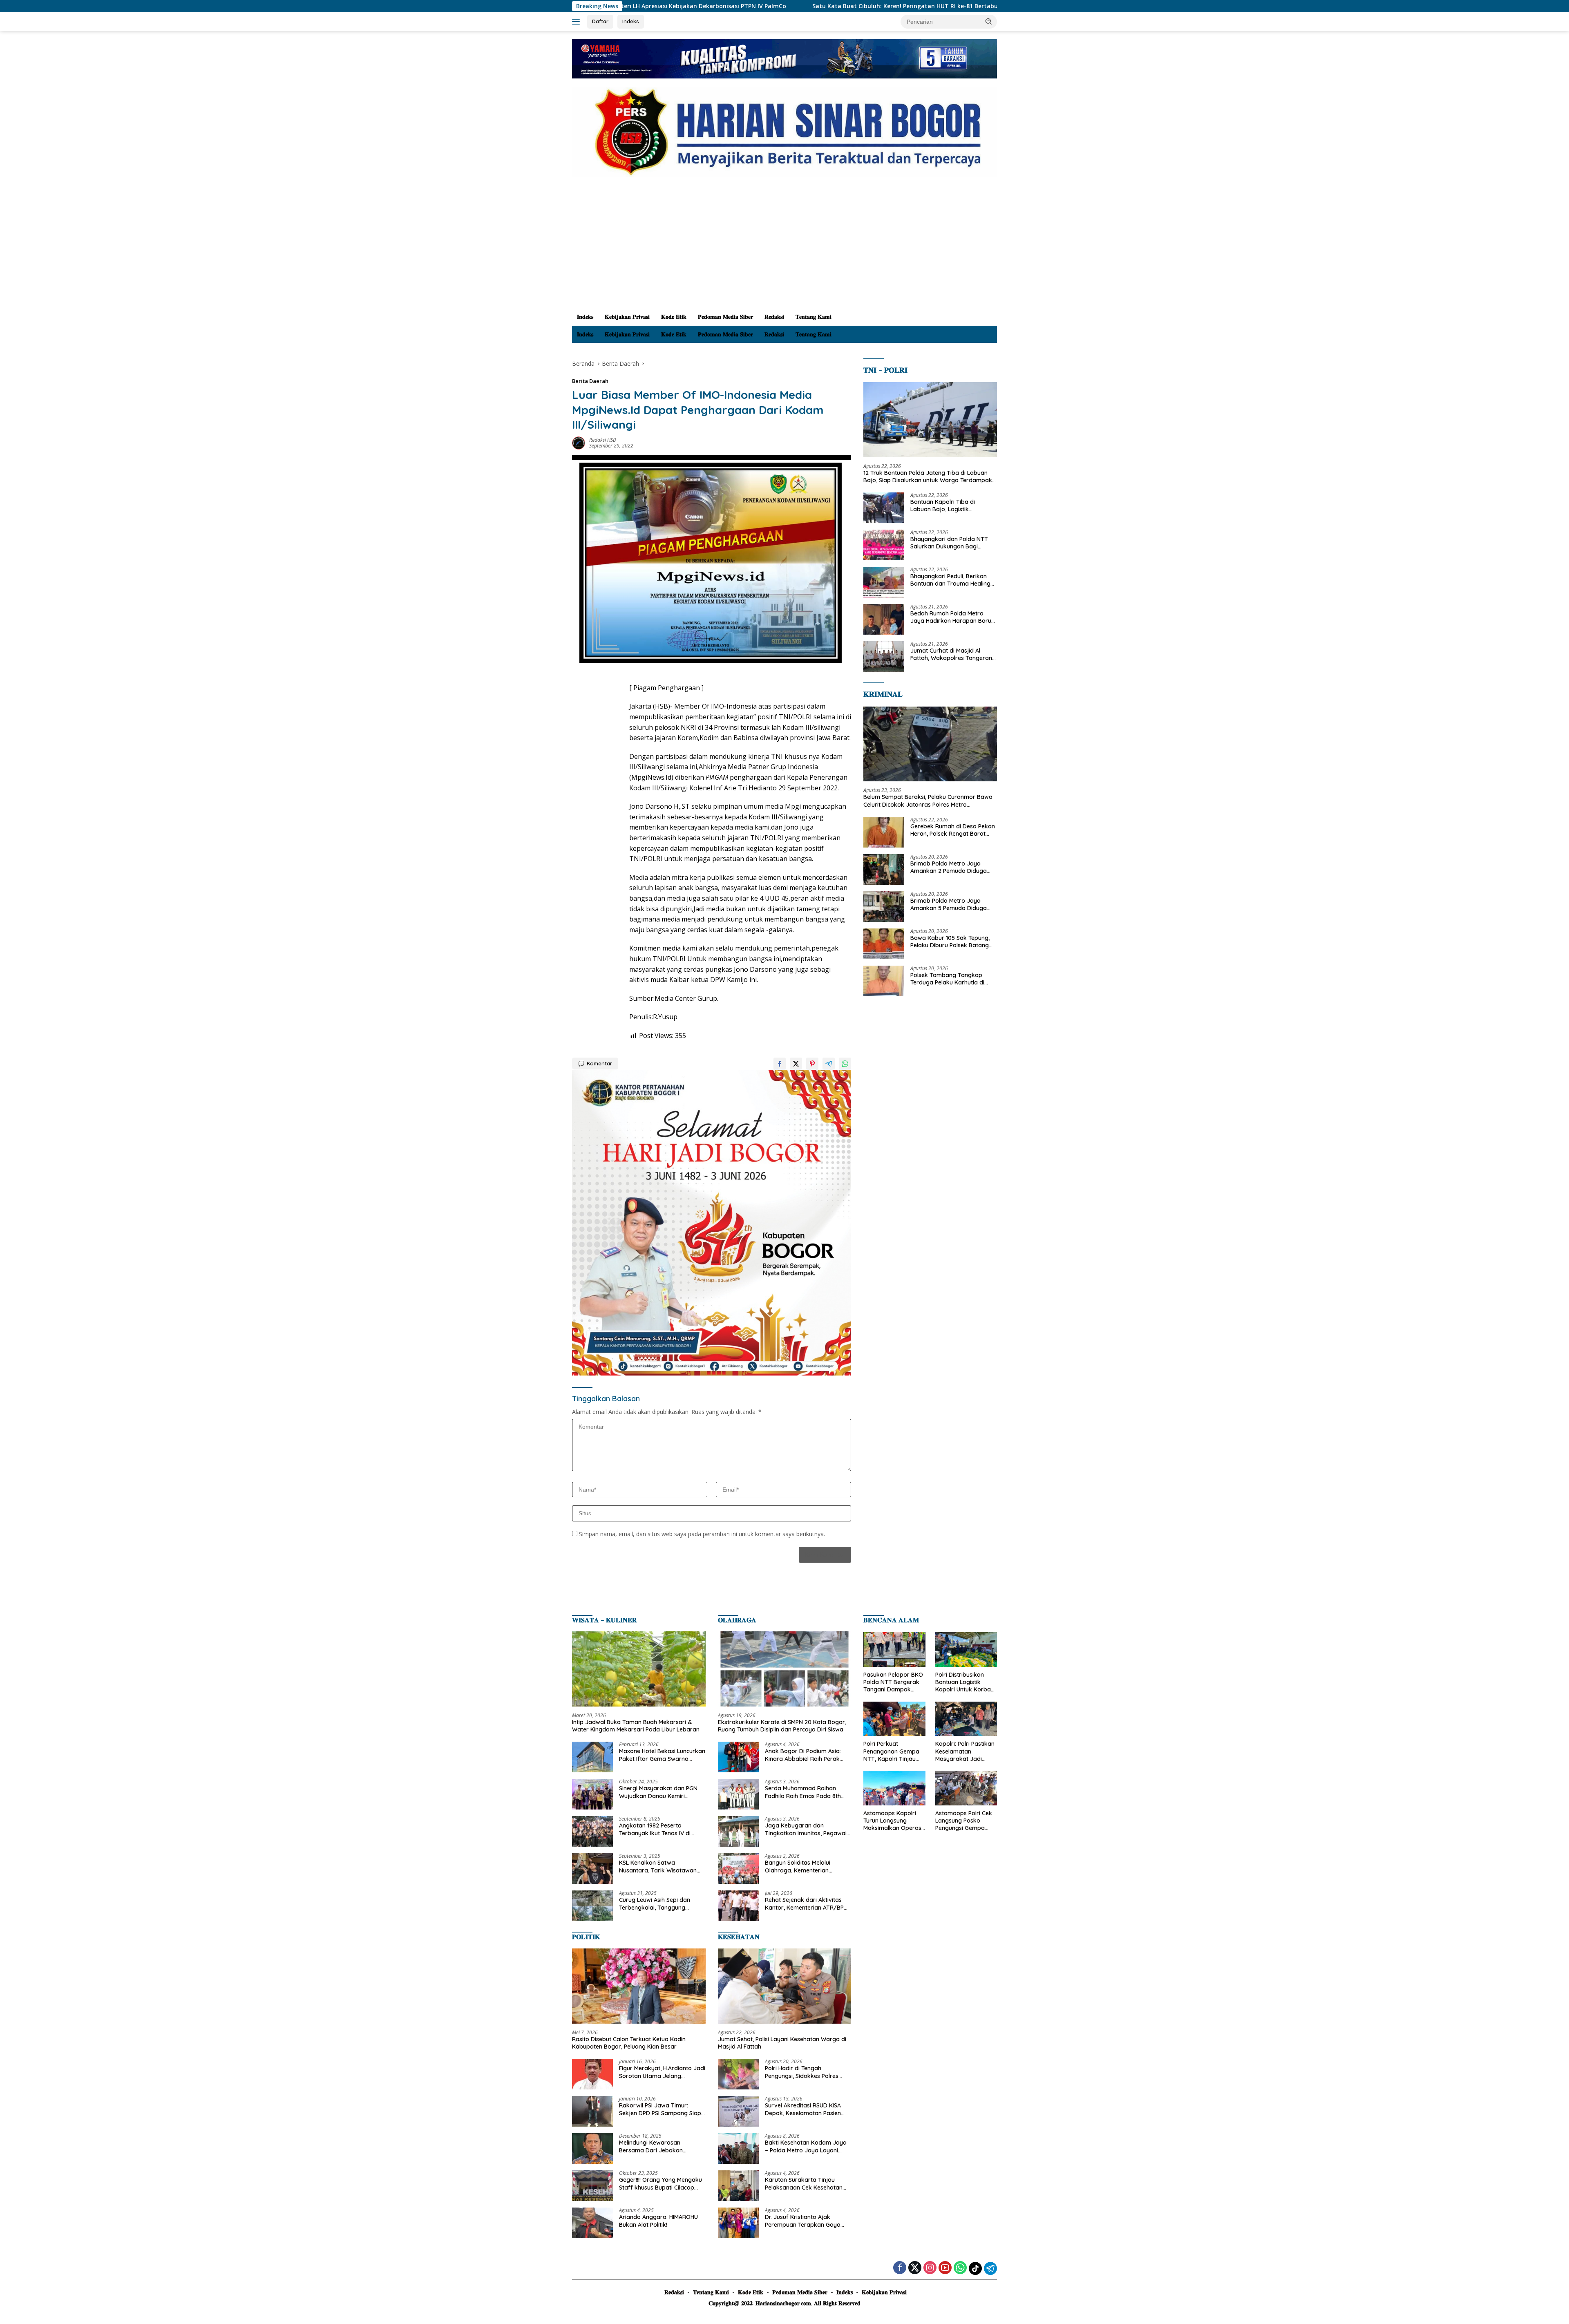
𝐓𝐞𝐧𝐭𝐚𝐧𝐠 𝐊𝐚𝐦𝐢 (814, 317)
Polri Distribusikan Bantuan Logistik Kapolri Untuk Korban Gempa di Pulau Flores (966, 1682)
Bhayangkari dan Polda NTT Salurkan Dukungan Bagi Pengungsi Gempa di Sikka (949, 543)
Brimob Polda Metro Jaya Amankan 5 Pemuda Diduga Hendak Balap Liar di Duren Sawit (949, 904)
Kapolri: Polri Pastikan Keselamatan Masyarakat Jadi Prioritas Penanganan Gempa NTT (965, 1751)
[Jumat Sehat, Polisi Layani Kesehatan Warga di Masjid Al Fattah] (785, 1986)
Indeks (631, 21)
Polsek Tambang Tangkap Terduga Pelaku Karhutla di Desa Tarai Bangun (947, 979)
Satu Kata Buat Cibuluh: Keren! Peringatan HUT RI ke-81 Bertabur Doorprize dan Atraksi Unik (742, 6)
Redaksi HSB (602, 440)
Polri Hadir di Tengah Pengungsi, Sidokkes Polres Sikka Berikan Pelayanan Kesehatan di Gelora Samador (806, 2072)
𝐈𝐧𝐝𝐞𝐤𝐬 (585, 317)
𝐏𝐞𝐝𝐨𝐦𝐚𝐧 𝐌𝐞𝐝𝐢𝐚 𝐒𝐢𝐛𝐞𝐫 (725, 317)
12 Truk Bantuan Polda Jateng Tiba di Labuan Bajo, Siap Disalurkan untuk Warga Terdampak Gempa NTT (928, 476)
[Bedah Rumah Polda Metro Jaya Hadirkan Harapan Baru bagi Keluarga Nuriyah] (884, 619)
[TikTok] (975, 2268)
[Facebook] (900, 2268)
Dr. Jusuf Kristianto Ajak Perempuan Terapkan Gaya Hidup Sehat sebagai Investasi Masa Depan (806, 2221)
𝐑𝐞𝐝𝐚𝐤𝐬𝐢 (774, 317)
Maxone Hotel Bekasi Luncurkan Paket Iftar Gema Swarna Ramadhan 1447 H (662, 1755)
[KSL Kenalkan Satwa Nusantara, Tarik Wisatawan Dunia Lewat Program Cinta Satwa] (592, 1869)
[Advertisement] (784, 247)
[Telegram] (990, 2268)
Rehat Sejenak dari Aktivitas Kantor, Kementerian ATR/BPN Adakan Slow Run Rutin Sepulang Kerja (806, 1903)
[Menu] (578, 22)
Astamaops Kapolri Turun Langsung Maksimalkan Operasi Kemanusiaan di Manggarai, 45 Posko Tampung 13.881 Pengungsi (893, 1821)
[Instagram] (930, 2268)
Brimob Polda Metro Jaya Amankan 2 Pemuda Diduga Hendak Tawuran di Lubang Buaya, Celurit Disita (949, 867)
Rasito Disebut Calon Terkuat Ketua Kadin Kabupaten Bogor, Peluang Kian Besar (629, 2043)
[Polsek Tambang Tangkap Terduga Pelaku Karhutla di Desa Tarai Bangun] (884, 981)
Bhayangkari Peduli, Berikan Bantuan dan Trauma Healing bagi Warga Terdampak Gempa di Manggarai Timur (950, 580)
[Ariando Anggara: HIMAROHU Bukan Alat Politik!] (592, 2223)
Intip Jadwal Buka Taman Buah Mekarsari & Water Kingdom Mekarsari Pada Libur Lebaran (636, 1726)
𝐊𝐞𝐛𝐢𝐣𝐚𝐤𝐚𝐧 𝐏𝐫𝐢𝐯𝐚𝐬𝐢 (627, 317)
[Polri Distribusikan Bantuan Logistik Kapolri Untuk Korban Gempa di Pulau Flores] (966, 1650)
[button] (989, 21)
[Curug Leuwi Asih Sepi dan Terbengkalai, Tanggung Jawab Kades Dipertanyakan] (592, 1906)
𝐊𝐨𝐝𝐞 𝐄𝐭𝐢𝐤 (674, 317)
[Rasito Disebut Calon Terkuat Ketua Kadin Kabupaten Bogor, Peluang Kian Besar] (639, 1986)
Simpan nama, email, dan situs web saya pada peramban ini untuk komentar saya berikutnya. (702, 1534)
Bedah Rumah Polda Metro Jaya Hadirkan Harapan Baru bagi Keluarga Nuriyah (951, 617)
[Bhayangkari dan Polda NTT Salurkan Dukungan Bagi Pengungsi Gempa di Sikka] (884, 545)
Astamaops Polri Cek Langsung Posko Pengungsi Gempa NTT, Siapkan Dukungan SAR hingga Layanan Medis (966, 1821)
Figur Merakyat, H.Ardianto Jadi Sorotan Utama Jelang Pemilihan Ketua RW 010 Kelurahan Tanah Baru (662, 2072)
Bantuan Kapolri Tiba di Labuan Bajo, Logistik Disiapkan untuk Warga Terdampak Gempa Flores (946, 506)
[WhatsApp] (960, 2268)
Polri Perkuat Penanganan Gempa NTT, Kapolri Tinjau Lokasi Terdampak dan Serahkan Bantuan (891, 1751)
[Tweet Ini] (796, 1064)
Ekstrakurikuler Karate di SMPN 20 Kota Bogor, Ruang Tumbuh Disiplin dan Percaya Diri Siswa (782, 1726)
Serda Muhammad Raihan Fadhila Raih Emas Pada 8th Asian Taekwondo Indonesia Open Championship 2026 (803, 1792)
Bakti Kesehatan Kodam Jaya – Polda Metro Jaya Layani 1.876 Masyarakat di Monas (806, 2146)
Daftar (600, 21)
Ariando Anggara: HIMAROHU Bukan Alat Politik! (658, 2221)
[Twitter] (915, 2268)
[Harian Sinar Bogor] (784, 131)
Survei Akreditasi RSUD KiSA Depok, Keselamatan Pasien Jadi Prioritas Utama (803, 2109)
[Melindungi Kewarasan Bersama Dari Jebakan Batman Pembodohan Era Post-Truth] (592, 2148)
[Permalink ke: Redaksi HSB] (579, 442)
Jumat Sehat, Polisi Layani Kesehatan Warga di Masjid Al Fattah (782, 2043)
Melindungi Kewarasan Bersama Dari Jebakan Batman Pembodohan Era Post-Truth (655, 2146)
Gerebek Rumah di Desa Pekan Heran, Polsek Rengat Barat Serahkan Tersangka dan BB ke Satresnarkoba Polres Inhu (953, 830)
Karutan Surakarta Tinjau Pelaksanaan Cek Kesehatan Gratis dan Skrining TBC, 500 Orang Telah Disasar (804, 2183)
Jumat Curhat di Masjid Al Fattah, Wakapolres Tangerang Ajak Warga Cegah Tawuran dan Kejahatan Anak (953, 654)
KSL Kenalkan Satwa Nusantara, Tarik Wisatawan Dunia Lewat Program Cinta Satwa (658, 1866)
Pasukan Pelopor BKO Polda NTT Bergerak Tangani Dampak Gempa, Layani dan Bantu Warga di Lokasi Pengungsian (893, 1682)
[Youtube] (945, 2268)
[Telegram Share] (829, 1064)
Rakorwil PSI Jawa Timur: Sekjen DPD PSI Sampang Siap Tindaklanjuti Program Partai (660, 2109)
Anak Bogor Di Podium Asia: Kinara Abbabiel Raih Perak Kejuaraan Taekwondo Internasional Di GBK (803, 1755)
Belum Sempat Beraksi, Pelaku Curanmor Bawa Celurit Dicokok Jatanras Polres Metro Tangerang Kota (928, 801)
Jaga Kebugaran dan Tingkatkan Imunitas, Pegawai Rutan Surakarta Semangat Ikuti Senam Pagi (806, 1829)
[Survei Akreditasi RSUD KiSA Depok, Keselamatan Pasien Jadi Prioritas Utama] (738, 2111)
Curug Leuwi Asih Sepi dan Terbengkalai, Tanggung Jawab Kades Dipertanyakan (659, 1903)
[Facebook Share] (780, 1064)
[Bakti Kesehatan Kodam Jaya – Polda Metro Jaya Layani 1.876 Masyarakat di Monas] (738, 2148)
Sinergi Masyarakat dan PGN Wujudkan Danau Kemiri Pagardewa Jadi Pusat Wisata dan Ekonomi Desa (660, 1792)
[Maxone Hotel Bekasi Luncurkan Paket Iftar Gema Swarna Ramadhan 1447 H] (592, 1757)
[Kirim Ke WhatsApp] (845, 1064)
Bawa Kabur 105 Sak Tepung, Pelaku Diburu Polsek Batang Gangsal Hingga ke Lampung (950, 942)
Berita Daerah (590, 381)
